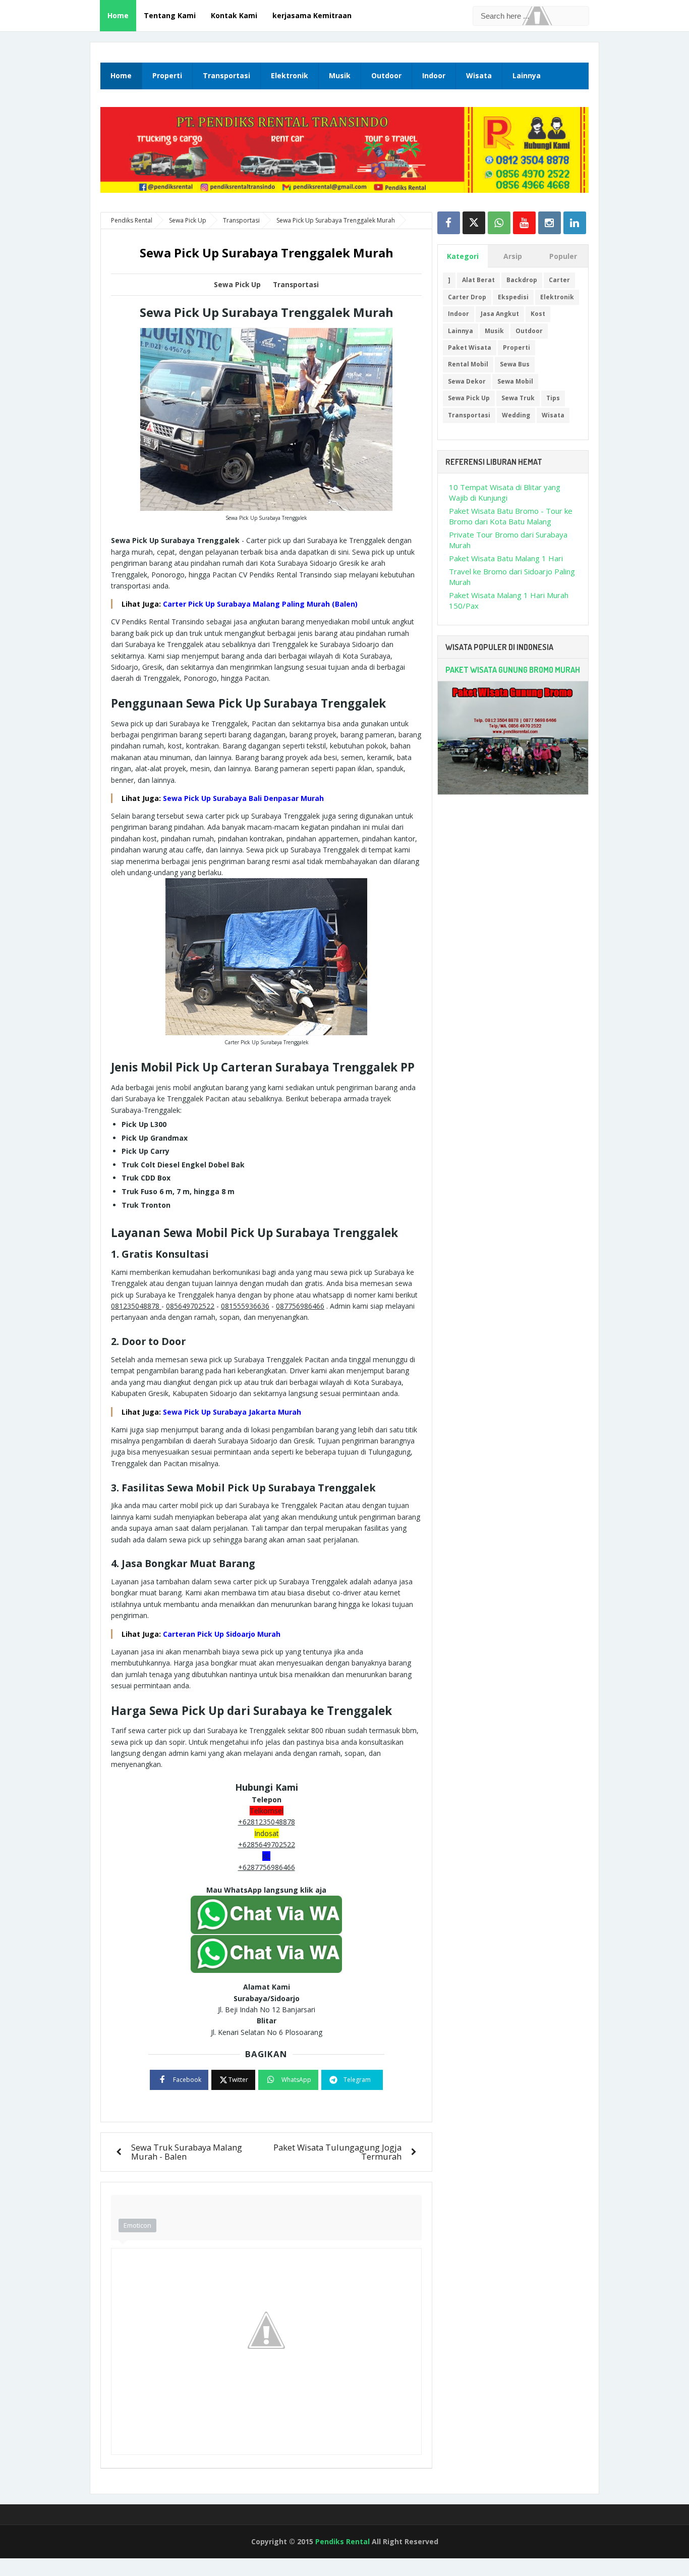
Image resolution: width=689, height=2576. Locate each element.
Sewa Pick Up (237, 285)
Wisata (479, 75)
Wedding (516, 415)
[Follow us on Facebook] (449, 223)
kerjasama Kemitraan (312, 15)
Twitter (238, 2080)
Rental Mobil (468, 364)
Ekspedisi (513, 297)
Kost (538, 314)
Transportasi (226, 75)
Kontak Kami (234, 15)
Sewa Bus (515, 364)
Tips (553, 398)
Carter (559, 280)
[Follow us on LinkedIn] (575, 223)
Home (118, 15)
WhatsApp (296, 2080)
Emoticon (137, 2225)
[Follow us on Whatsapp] (499, 223)
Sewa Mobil (515, 381)
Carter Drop (467, 297)
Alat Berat (478, 280)
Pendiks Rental (342, 2541)
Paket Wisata (470, 347)
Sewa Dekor (467, 381)
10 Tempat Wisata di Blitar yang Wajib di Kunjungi (505, 492)
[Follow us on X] (474, 223)
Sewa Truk (518, 398)
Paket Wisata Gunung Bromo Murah (513, 670)
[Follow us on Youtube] (524, 223)
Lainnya (527, 75)
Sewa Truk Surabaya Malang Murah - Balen (187, 2152)
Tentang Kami (170, 15)
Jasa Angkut (500, 314)
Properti (167, 75)
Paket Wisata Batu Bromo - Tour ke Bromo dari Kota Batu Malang (511, 516)
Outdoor (386, 75)
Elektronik (290, 75)
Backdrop (522, 280)
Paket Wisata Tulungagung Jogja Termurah (337, 2152)
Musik (340, 75)
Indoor (434, 75)
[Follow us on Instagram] (550, 223)
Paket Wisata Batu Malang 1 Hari (506, 558)
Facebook (187, 2080)
